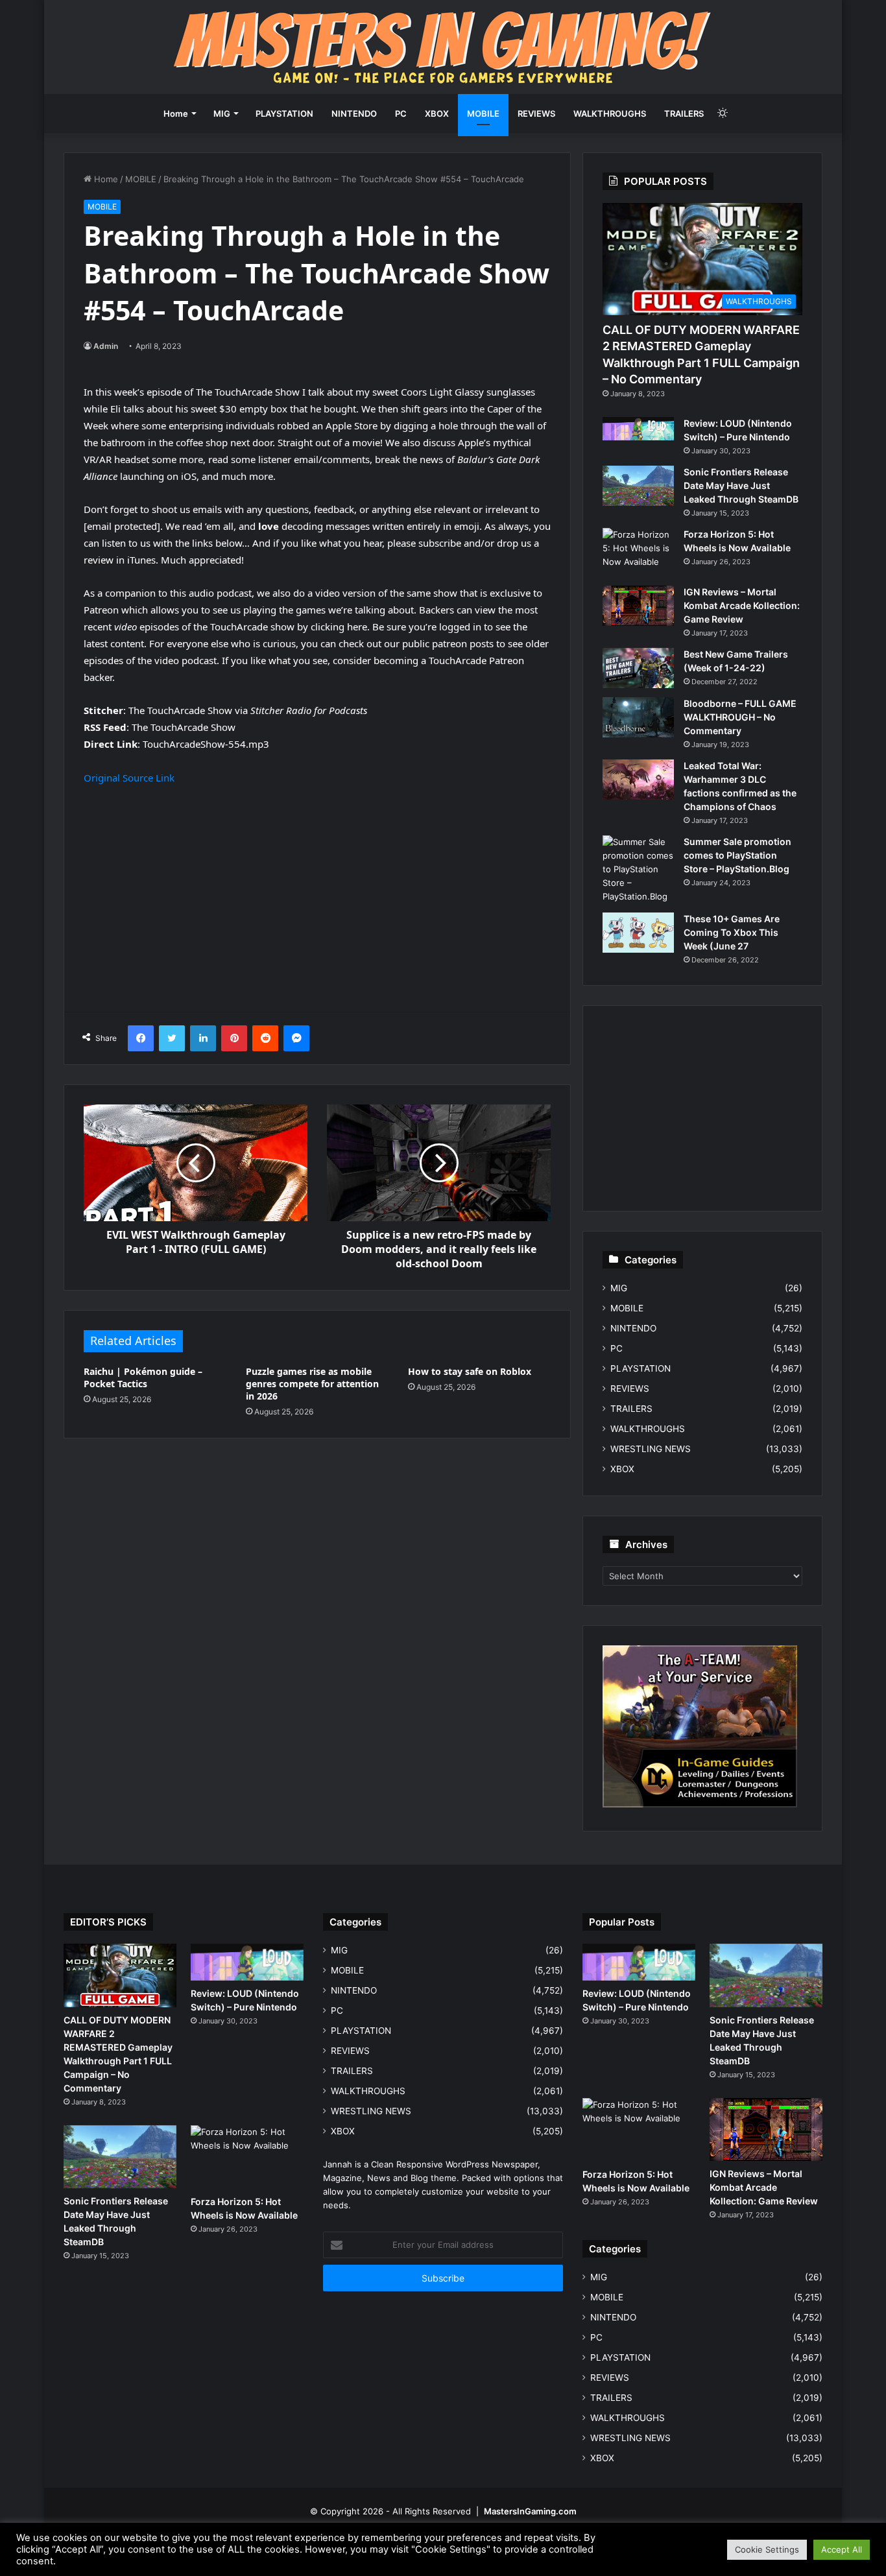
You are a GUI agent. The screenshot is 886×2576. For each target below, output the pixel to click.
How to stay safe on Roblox (470, 1371)
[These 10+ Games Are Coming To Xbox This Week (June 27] (638, 933)
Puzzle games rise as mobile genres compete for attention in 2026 (312, 1384)
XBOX (437, 113)
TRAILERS (684, 113)
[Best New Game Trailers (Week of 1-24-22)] (638, 668)
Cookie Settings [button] (767, 2549)
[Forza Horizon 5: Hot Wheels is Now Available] (638, 552)
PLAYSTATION (284, 113)
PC (401, 113)
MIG (222, 113)
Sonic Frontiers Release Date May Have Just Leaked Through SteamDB (741, 485)
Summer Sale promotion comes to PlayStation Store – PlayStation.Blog (737, 855)
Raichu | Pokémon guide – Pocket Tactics (143, 1377)
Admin (106, 346)
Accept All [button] (842, 2549)
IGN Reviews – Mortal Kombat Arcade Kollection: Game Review (742, 605)
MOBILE (483, 113)
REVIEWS (536, 113)
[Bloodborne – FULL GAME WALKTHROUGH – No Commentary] (638, 717)
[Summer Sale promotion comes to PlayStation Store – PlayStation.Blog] (638, 869)
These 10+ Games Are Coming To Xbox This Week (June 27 (732, 932)
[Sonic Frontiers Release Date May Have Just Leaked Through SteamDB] (638, 486)
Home (176, 113)
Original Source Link (129, 778)
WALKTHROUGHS (610, 113)
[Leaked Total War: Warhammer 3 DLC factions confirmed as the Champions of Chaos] (638, 780)
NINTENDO (354, 113)
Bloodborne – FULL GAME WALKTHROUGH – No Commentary (740, 717)
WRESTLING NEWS (651, 1449)
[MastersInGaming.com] (443, 47)
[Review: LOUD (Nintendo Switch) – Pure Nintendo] (638, 429)
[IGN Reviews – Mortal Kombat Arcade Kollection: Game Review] (638, 606)
